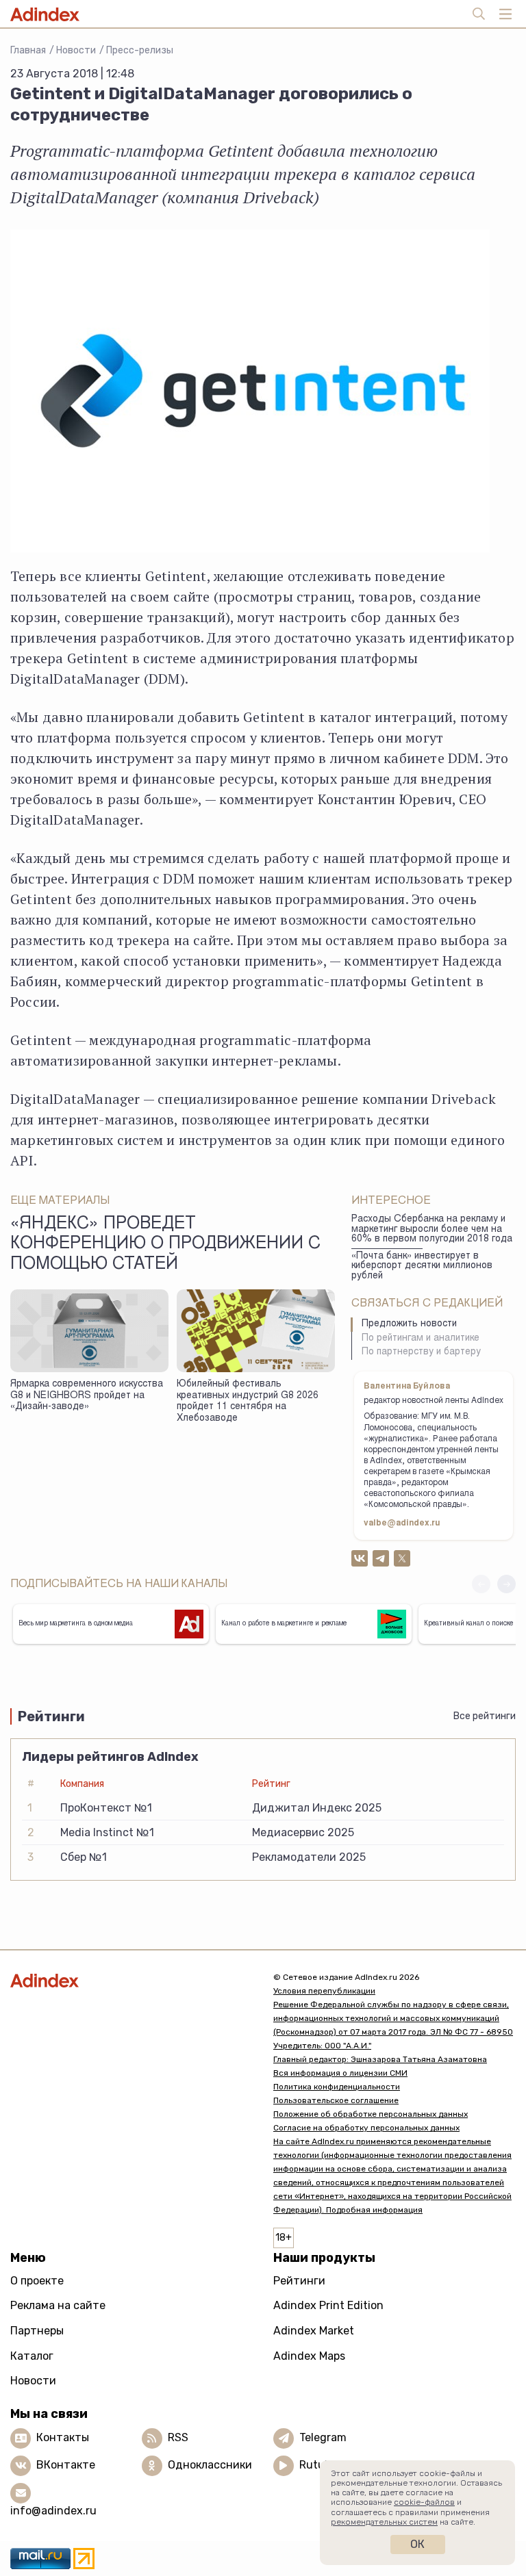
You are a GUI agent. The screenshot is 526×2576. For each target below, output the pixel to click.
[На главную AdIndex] (131, 1980)
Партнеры (37, 2331)
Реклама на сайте (58, 2305)
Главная (28, 50)
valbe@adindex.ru (402, 1523)
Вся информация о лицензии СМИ (340, 2073)
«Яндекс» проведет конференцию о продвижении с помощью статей (165, 1245)
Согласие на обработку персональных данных (366, 2128)
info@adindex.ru (53, 2511)
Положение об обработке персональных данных (371, 2114)
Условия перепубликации (324, 1991)
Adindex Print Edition (328, 2305)
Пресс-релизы (140, 50)
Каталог (32, 2356)
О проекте (37, 2281)
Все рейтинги (485, 1716)
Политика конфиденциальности (337, 2087)
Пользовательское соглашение (336, 2100)
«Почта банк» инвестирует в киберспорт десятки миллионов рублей (422, 1266)
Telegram (323, 2437)
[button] (506, 1584)
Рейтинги (299, 2281)
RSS (178, 2437)
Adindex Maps (309, 2356)
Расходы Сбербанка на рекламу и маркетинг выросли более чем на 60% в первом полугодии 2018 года (432, 1229)
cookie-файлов (424, 2502)
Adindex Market (314, 2331)
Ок (417, 2544)
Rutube (318, 2465)
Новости (76, 50)
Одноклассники (210, 2465)
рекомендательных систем (384, 2522)
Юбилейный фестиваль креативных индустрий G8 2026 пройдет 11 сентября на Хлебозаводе (248, 1402)
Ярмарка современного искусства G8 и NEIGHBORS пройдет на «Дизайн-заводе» (87, 1396)
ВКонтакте (66, 2465)
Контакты (63, 2437)
